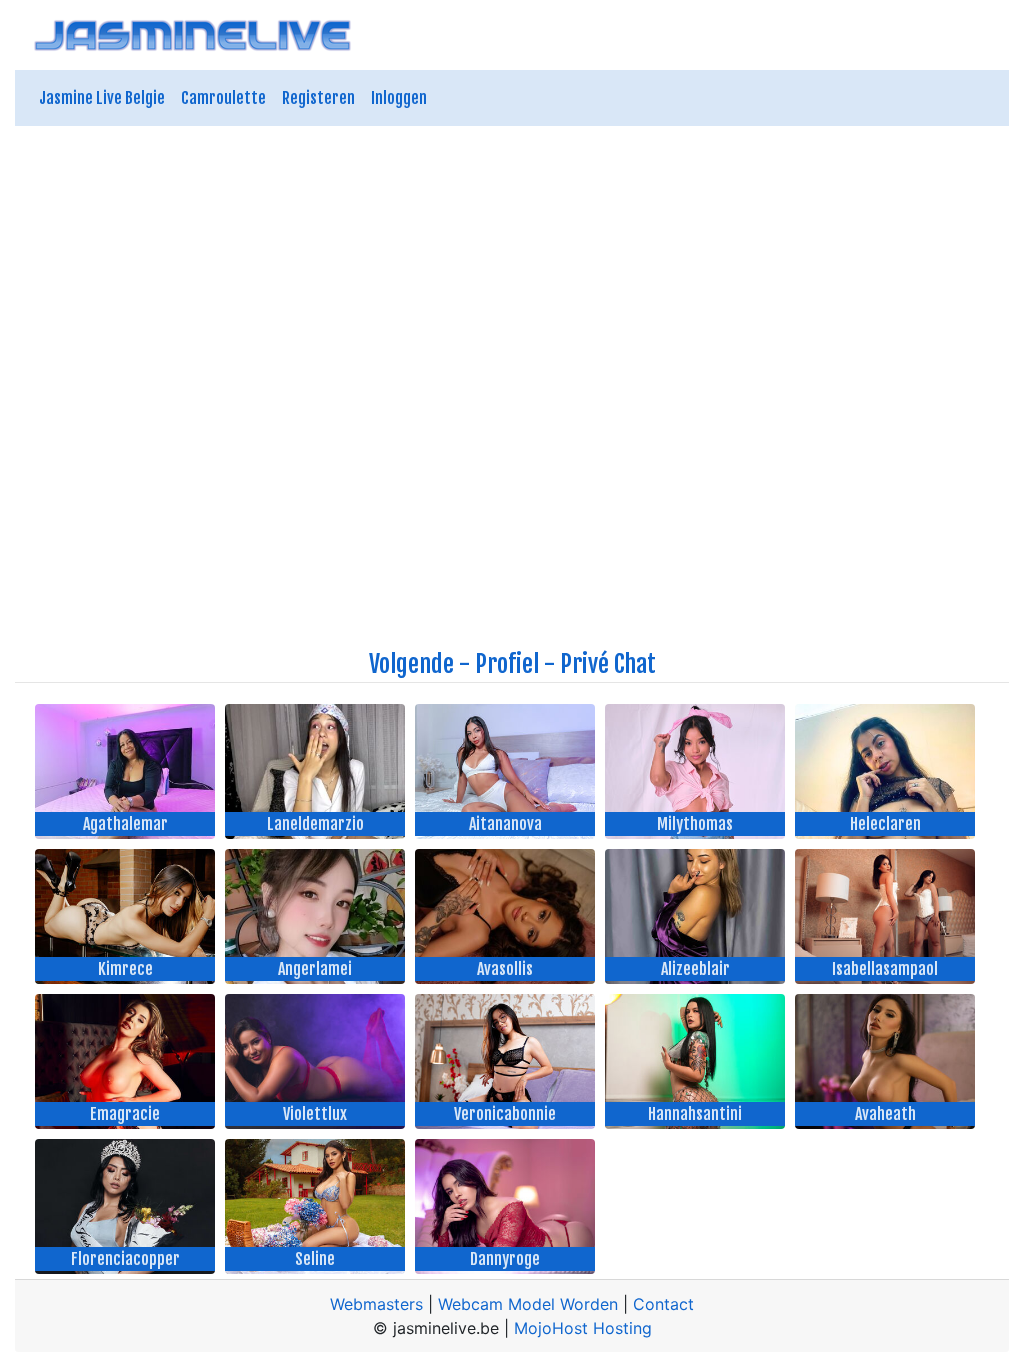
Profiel (507, 664)
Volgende (411, 664)
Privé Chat (608, 664)
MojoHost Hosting (583, 1328)
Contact (663, 1304)
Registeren (318, 98)
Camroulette (223, 98)
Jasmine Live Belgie (102, 98)
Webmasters (376, 1304)
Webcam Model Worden (528, 1304)
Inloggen (399, 98)
